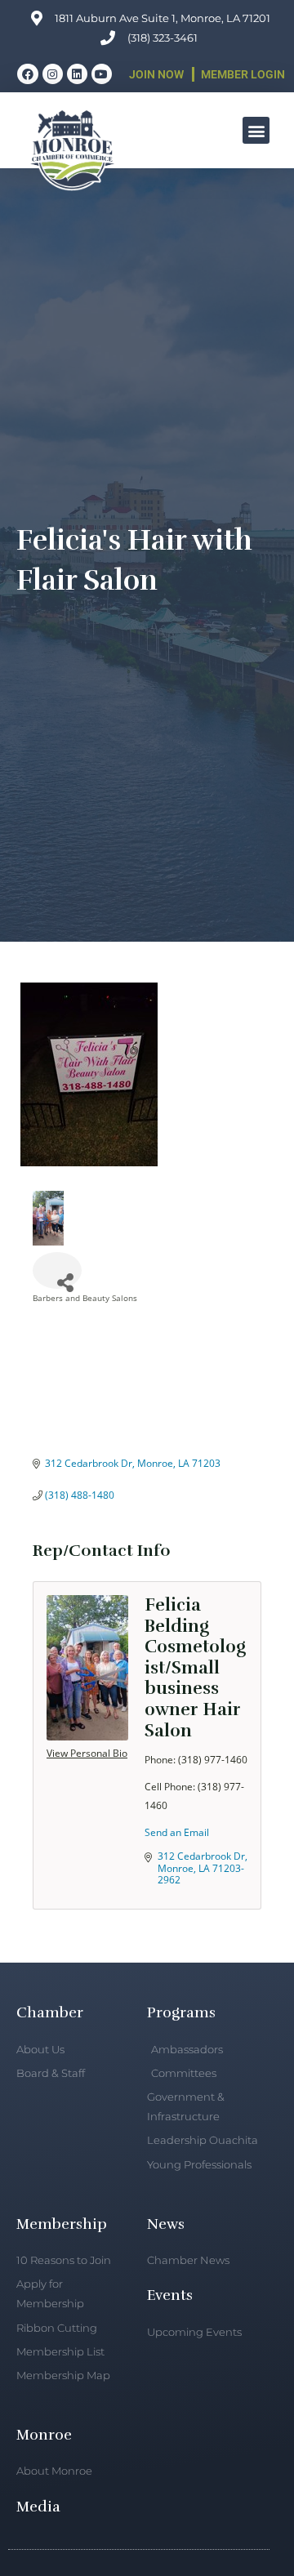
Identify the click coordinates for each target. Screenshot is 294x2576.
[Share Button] (57, 1270)
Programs (181, 2012)
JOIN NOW (156, 74)
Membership (62, 2224)
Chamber (50, 2012)
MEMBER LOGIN (243, 74)
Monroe (44, 2435)
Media (38, 2507)
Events (170, 2295)
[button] (256, 130)
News (166, 2224)
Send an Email (177, 1832)
